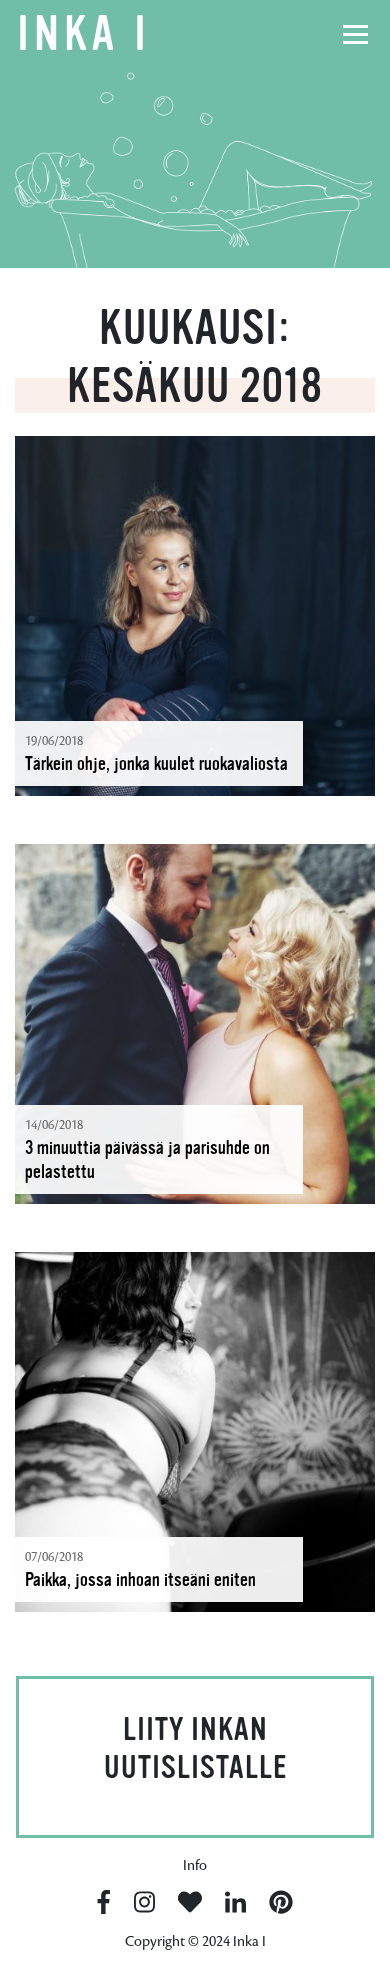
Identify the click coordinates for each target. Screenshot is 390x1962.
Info (195, 1865)
